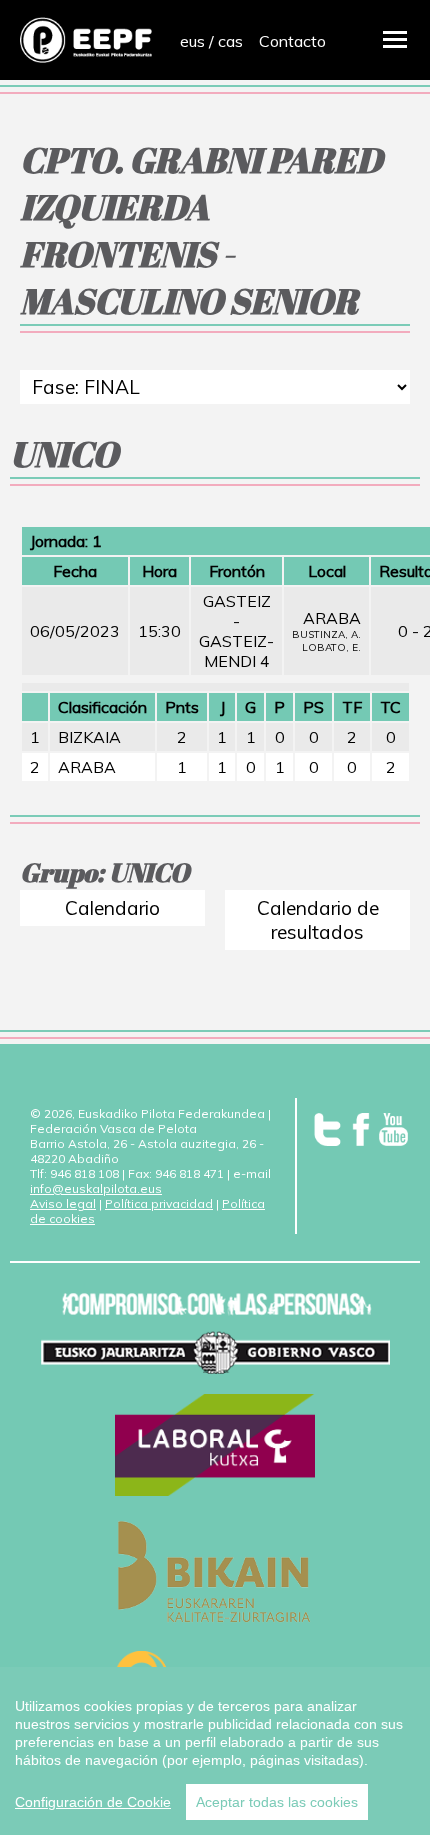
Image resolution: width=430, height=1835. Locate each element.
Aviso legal (63, 1203)
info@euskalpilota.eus (96, 1188)
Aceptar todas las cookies (277, 1802)
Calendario (112, 908)
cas (230, 41)
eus (192, 41)
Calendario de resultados (318, 920)
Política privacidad (159, 1203)
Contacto (292, 41)
